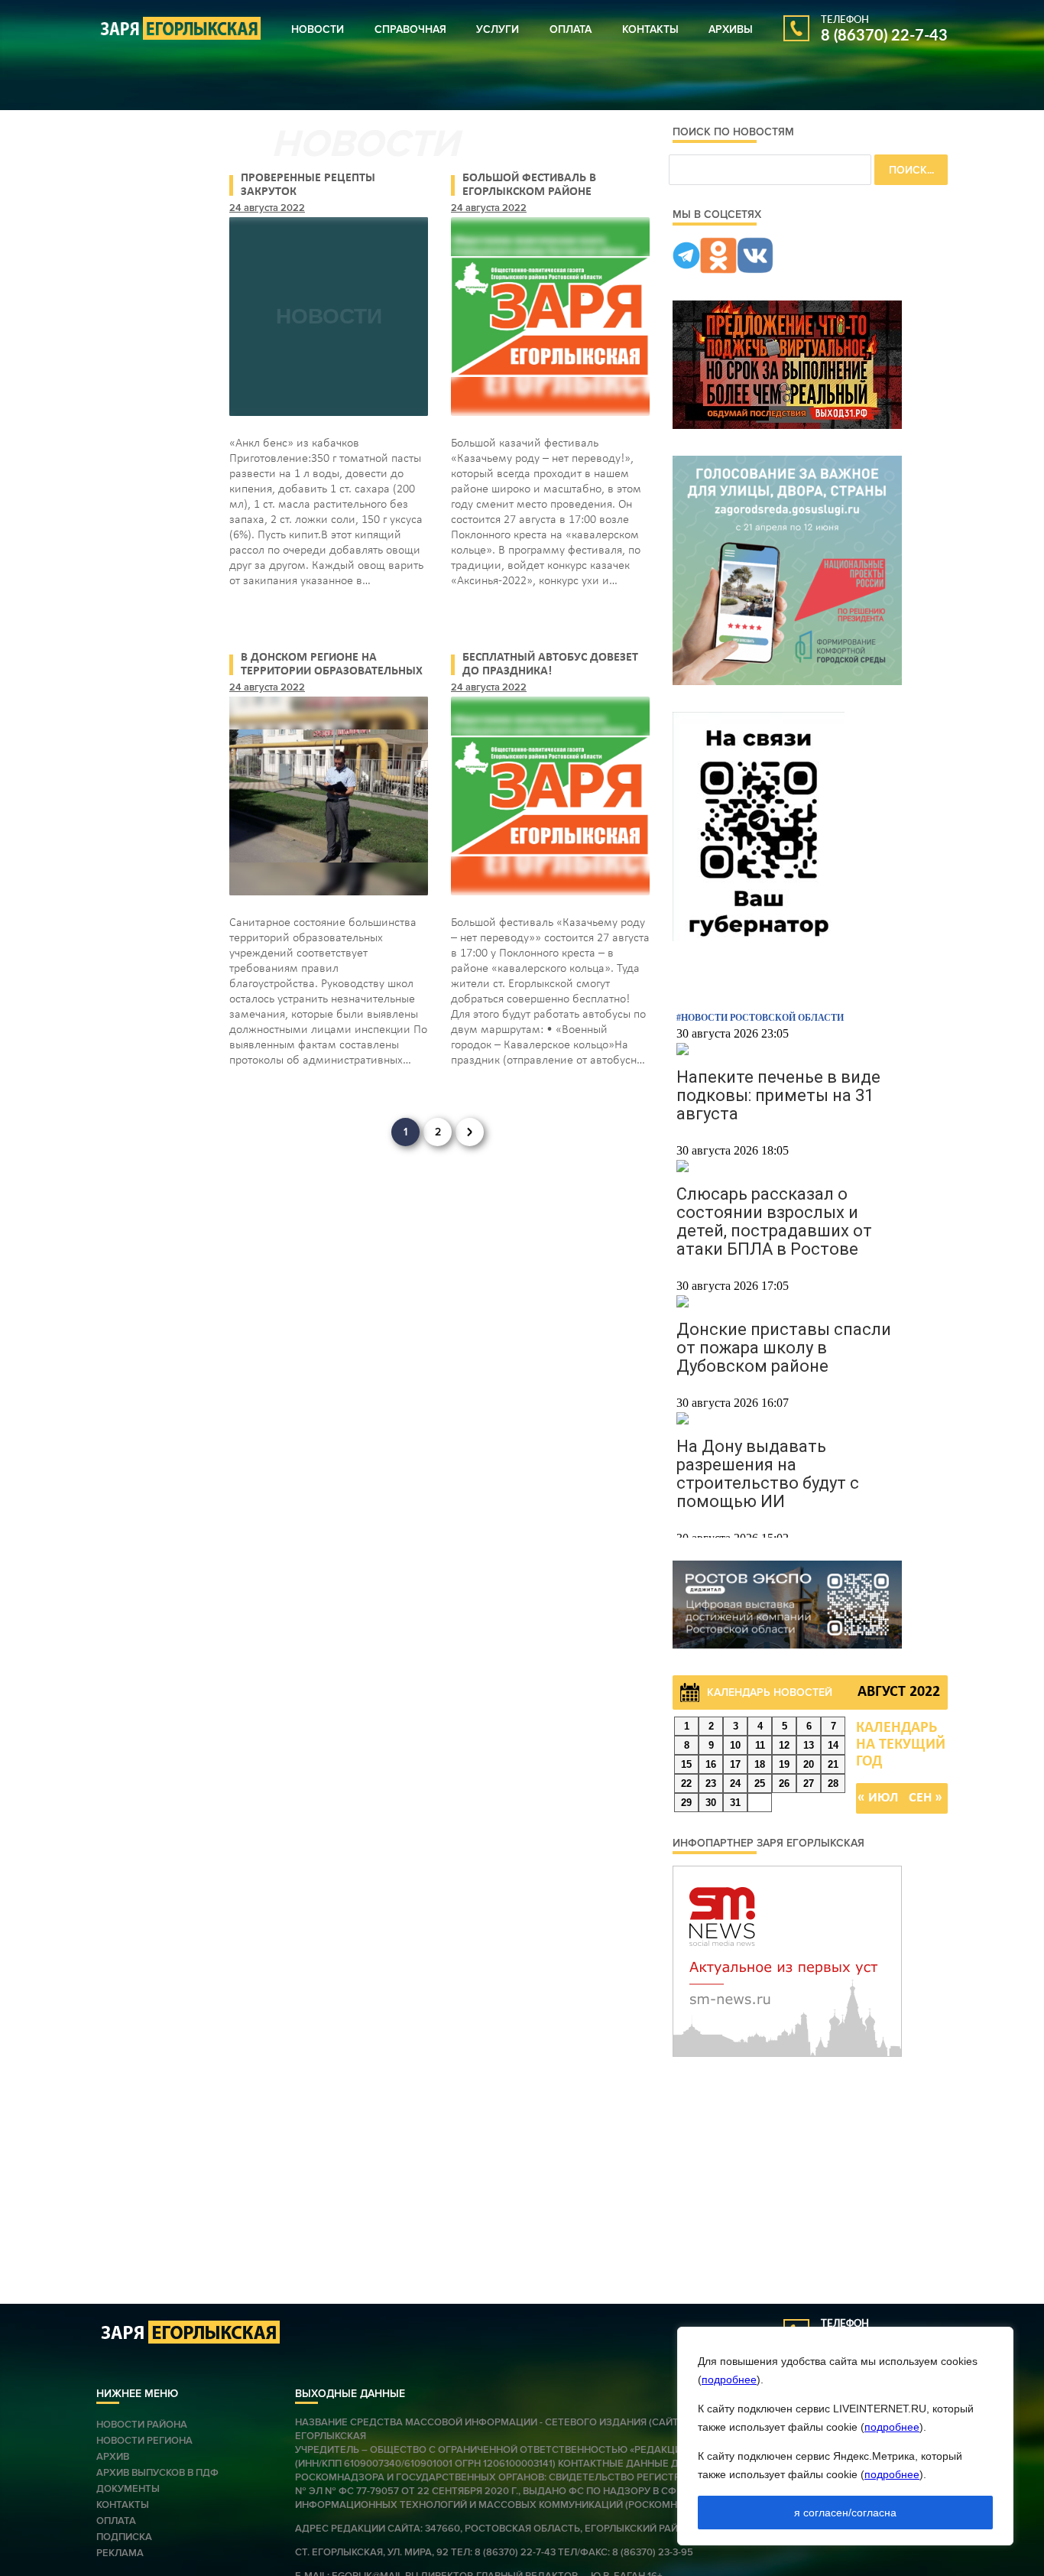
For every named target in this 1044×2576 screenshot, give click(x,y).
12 (784, 1745)
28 (833, 1783)
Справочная (410, 29)
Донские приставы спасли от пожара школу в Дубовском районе (784, 1348)
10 (735, 1745)
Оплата (571, 29)
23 (711, 1783)
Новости (318, 29)
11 (760, 1745)
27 (809, 1783)
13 (809, 1745)
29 (686, 1803)
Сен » (926, 1798)
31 (735, 1803)
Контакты (650, 29)
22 (686, 1783)
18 (760, 1764)
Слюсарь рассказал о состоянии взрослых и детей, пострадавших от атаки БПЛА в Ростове (774, 1221)
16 (711, 1764)
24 (735, 1783)
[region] (845, 2436)
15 (686, 1764)
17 (735, 1764)
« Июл (878, 1798)
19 (784, 1764)
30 (711, 1803)
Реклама (120, 2553)
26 (784, 1783)
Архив (113, 2457)
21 (833, 1764)
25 (760, 1783)
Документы (128, 2489)
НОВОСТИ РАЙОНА (142, 2425)
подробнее (729, 2379)
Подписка (124, 2537)
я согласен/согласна (845, 2513)
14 (833, 1745)
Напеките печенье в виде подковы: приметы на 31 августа (778, 1095)
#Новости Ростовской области (760, 1018)
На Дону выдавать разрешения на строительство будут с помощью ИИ (768, 1474)
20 (809, 1764)
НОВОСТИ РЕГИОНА (144, 2441)
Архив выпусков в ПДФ (157, 2473)
